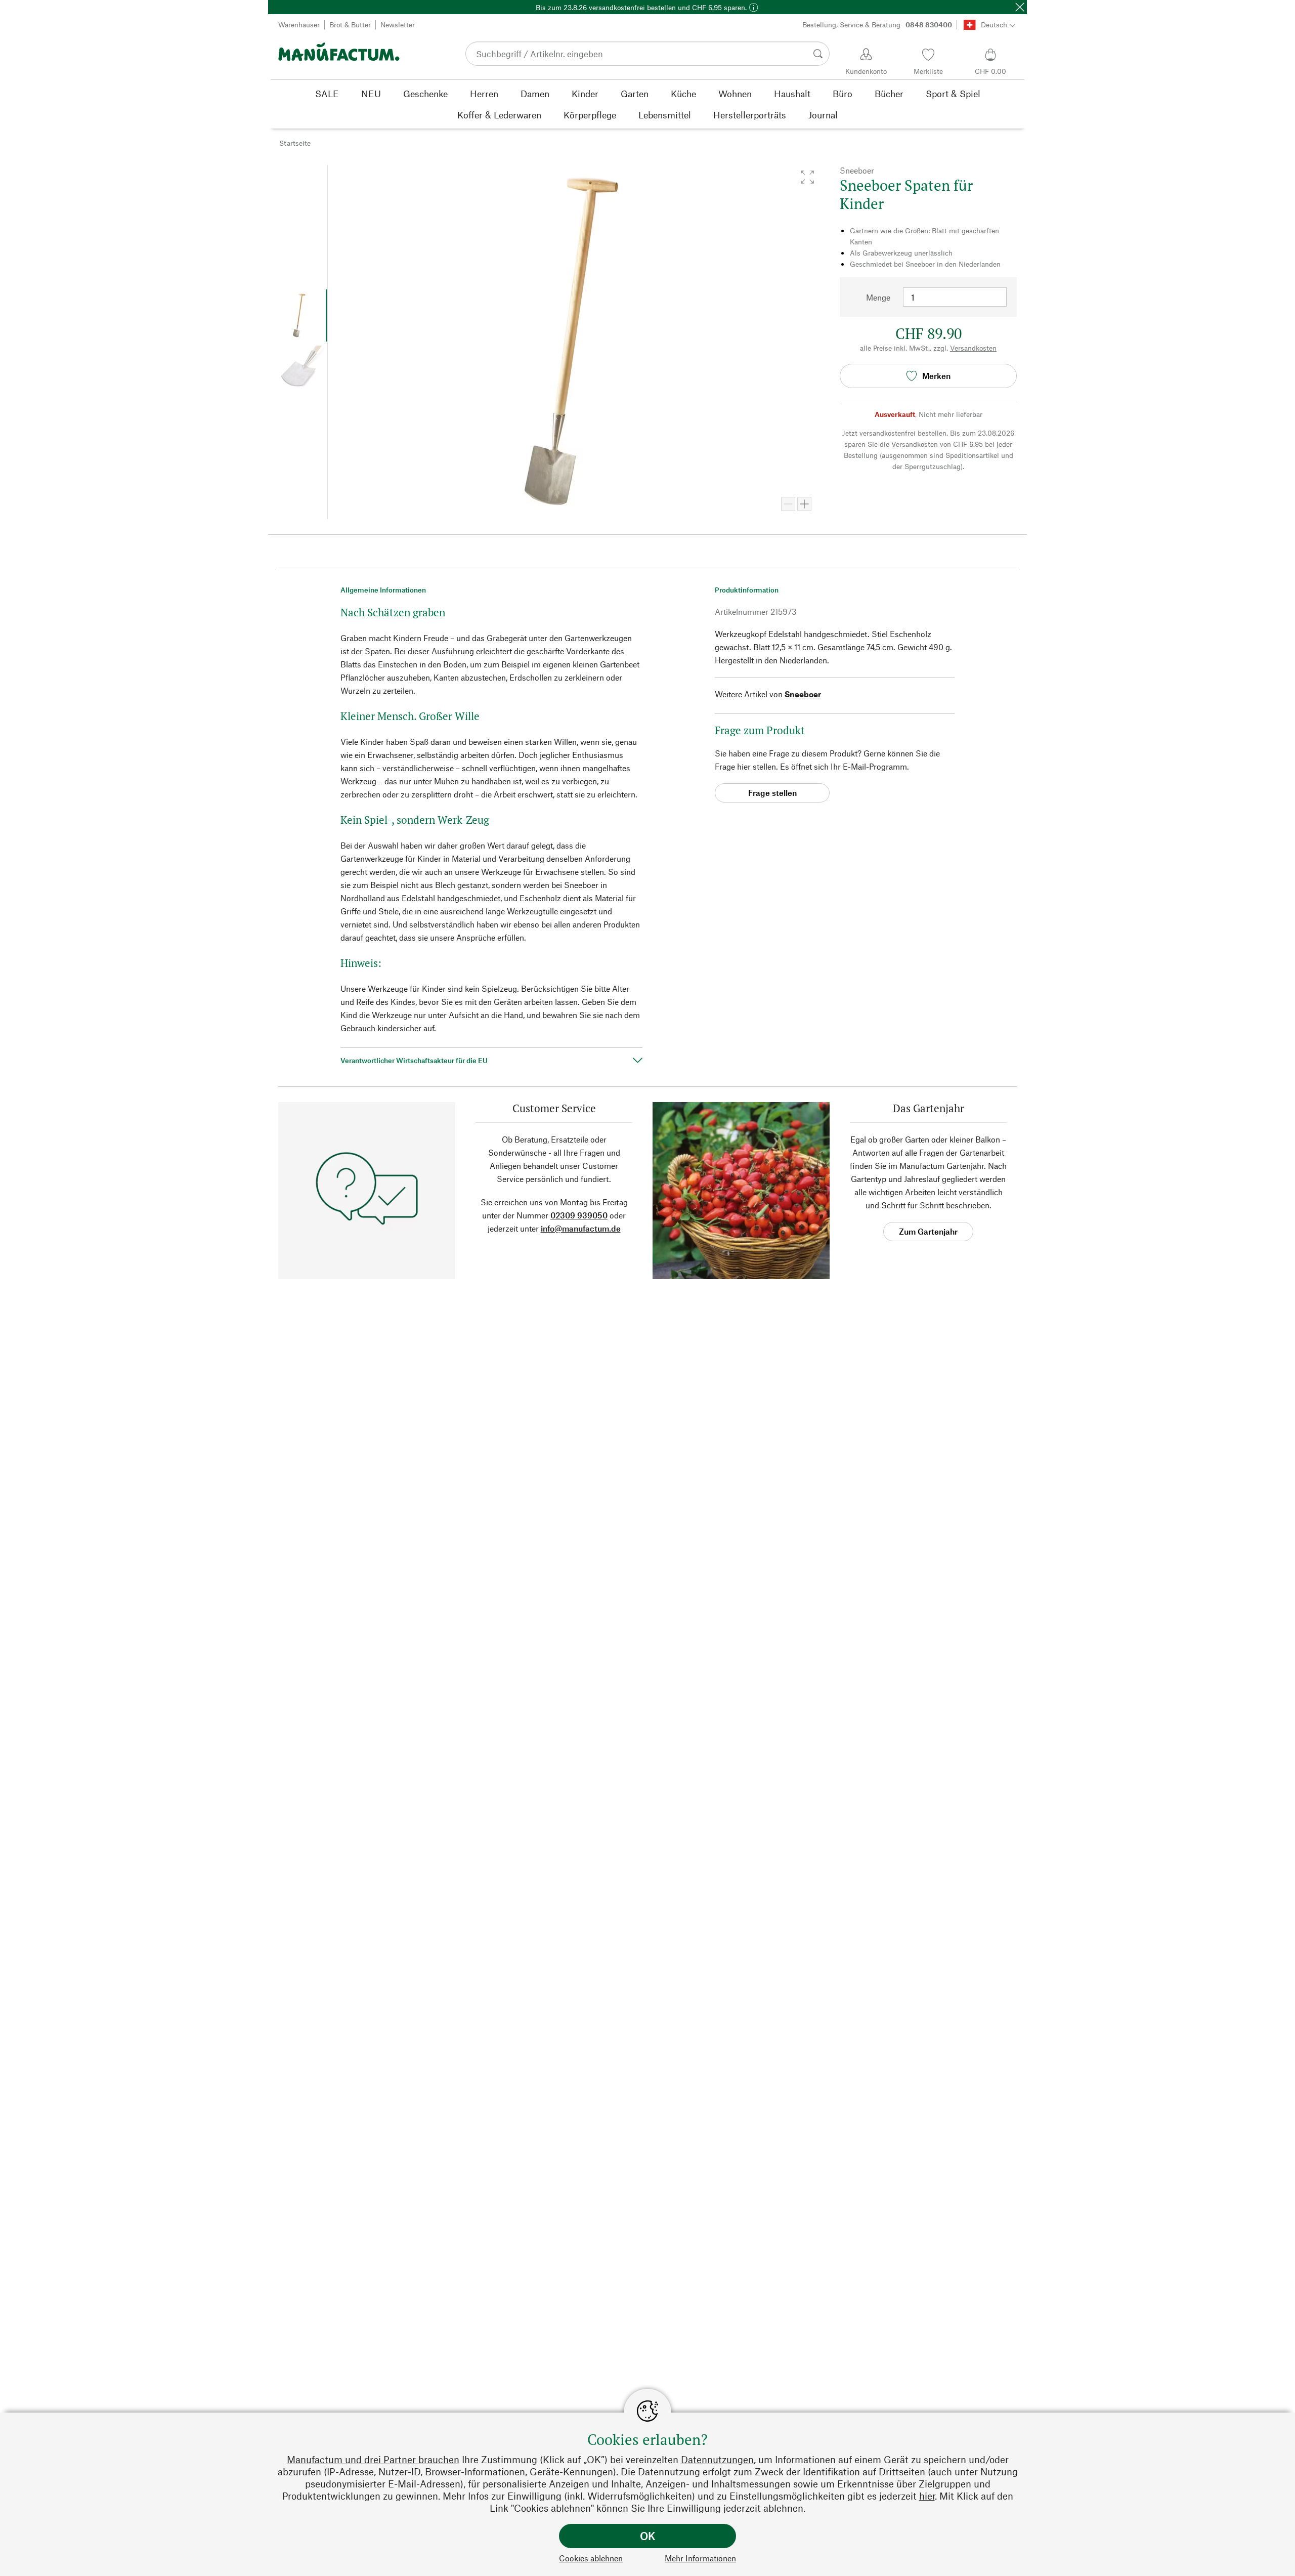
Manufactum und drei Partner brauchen (373, 2459)
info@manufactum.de (581, 1228)
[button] (807, 177)
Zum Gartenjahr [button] (928, 1231)
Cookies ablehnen (591, 2558)
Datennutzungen (717, 2459)
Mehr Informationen (700, 2558)
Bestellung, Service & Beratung (877, 25)
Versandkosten (973, 348)
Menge (878, 297)
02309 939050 (579, 1215)
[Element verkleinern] (788, 504)
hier (927, 2496)
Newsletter (398, 25)
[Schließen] (1020, 7)
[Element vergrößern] (804, 504)
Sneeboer (803, 694)
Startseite (295, 143)
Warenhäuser (299, 25)
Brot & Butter (350, 25)
